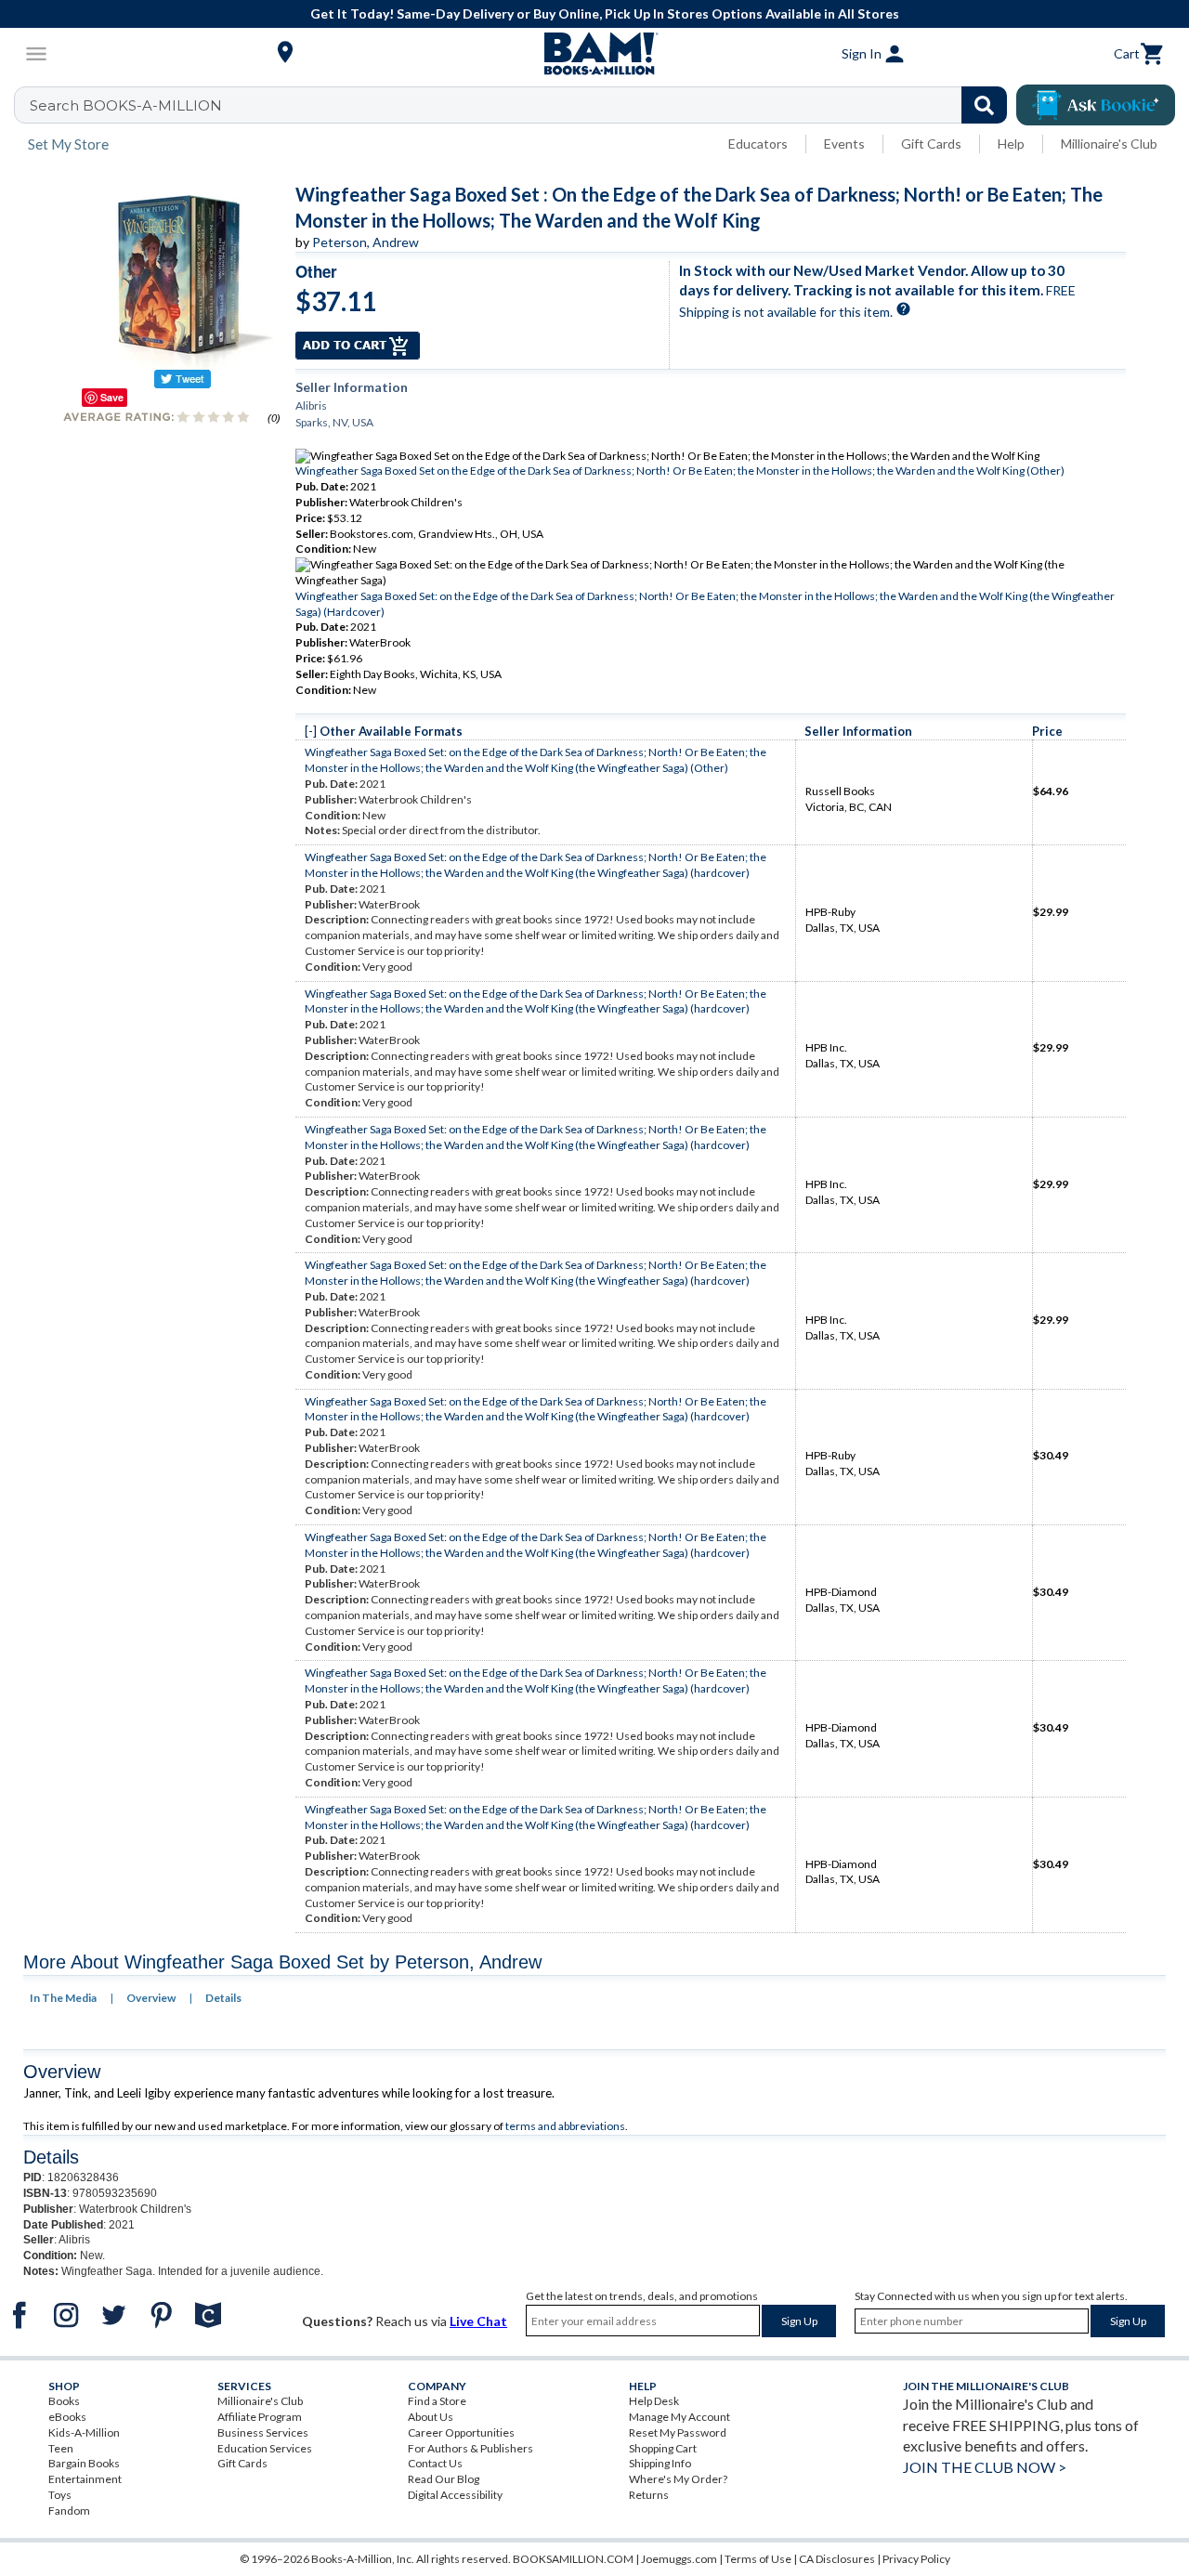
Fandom (69, 2511)
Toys (60, 2495)
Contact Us (435, 2463)
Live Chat (478, 2321)
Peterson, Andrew (366, 242)
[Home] (594, 54)
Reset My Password (678, 2432)
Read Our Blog (444, 2479)
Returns (649, 2495)
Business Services (263, 2432)
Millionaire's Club (1109, 144)
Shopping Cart (663, 2448)
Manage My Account (679, 2417)
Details (223, 1998)
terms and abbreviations (565, 2126)
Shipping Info (660, 2463)
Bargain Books (84, 2463)
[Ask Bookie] (1096, 105)
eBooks (67, 2417)
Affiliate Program (260, 2417)
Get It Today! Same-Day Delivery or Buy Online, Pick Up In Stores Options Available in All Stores (605, 13)
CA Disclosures (837, 2559)
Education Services (265, 2448)
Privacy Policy (916, 2559)
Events (844, 144)
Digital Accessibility (455, 2495)
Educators (758, 144)
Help (1011, 144)
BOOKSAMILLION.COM (573, 2559)
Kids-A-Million (84, 2432)
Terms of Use (758, 2559)
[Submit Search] (984, 105)
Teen (61, 2448)
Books (64, 2401)
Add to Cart (358, 346)
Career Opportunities (461, 2432)
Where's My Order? (678, 2479)
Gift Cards (931, 144)
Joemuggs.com (679, 2559)
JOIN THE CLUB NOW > (985, 2467)
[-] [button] (311, 731)
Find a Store (437, 2401)
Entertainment (85, 2479)
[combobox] (523, 105)
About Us (431, 2417)
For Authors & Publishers (470, 2448)
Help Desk (654, 2401)
